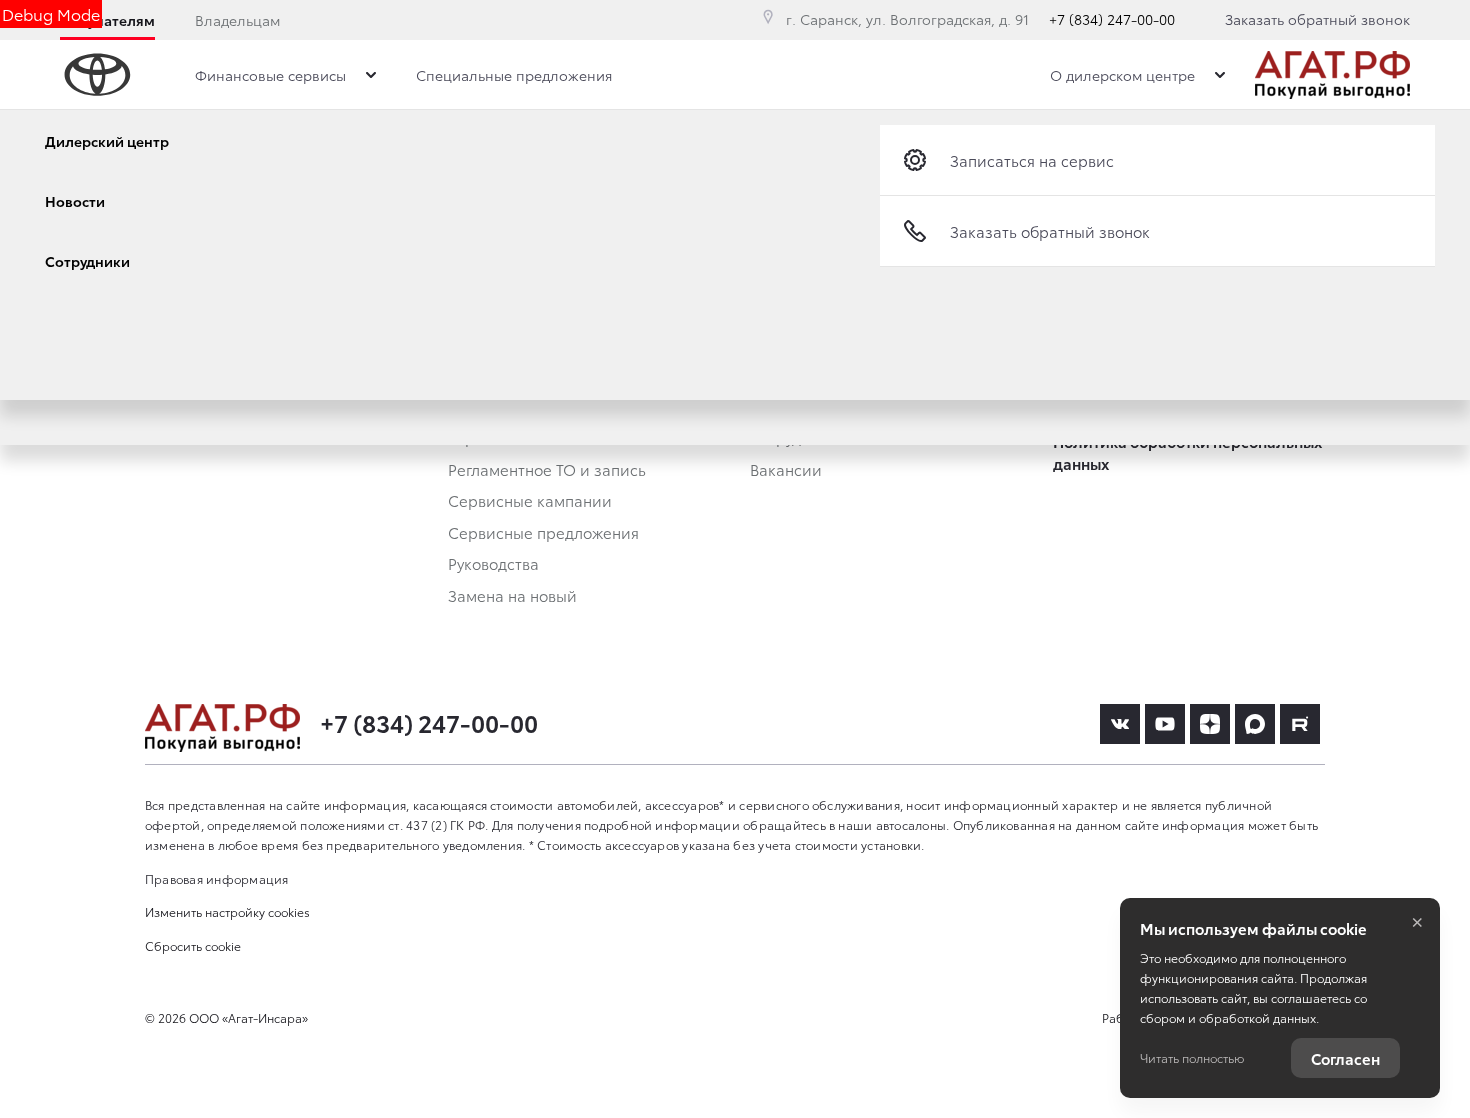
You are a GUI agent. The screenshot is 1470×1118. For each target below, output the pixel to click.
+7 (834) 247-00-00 (1112, 19)
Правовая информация (217, 878)
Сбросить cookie (193, 945)
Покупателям (107, 20)
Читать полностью (1192, 1057)
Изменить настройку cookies (227, 911)
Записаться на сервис (1032, 160)
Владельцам (237, 20)
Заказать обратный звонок (1317, 19)
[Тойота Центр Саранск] (1332, 75)
